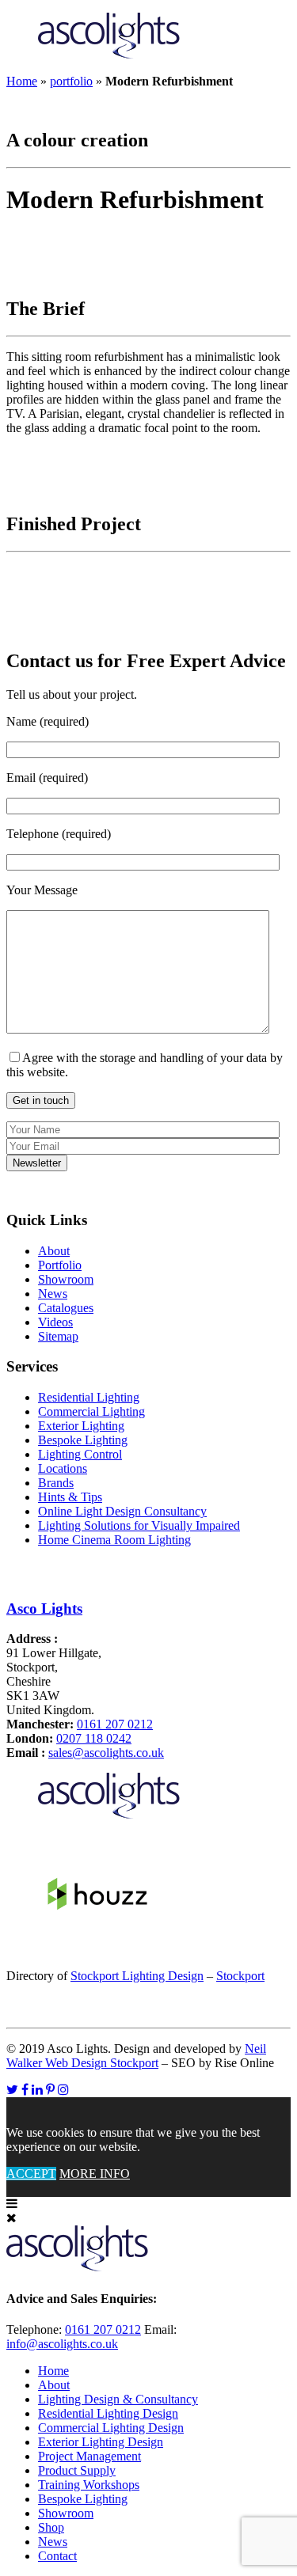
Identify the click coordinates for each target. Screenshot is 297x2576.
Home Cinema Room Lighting (114, 1540)
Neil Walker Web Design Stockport (136, 2056)
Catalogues (66, 1308)
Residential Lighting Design (108, 2413)
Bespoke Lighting (83, 1440)
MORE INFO (95, 2174)
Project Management (89, 2456)
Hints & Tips (70, 1497)
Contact (57, 2556)
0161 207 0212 (115, 1724)
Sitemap (58, 1336)
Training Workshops (89, 2485)
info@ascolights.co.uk (62, 2344)
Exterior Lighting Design (101, 2442)
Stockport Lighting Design (137, 1976)
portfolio (71, 81)
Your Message (42, 890)
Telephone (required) (59, 834)
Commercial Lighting (91, 1411)
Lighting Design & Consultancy (118, 2399)
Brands (56, 1483)
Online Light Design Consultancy (122, 1511)
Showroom (66, 1279)
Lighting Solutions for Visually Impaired (139, 1525)
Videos (55, 1322)
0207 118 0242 (94, 1738)
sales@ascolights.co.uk (106, 1753)
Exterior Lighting (81, 1426)
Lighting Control (80, 1454)
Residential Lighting (89, 1397)
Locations (63, 1468)
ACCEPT (31, 2174)
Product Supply (77, 2470)
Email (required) (47, 778)
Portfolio (60, 1265)
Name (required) (48, 721)
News (53, 1294)
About (54, 1251)
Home (22, 81)
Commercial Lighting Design (111, 2428)
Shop (51, 2527)
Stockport (240, 1976)
